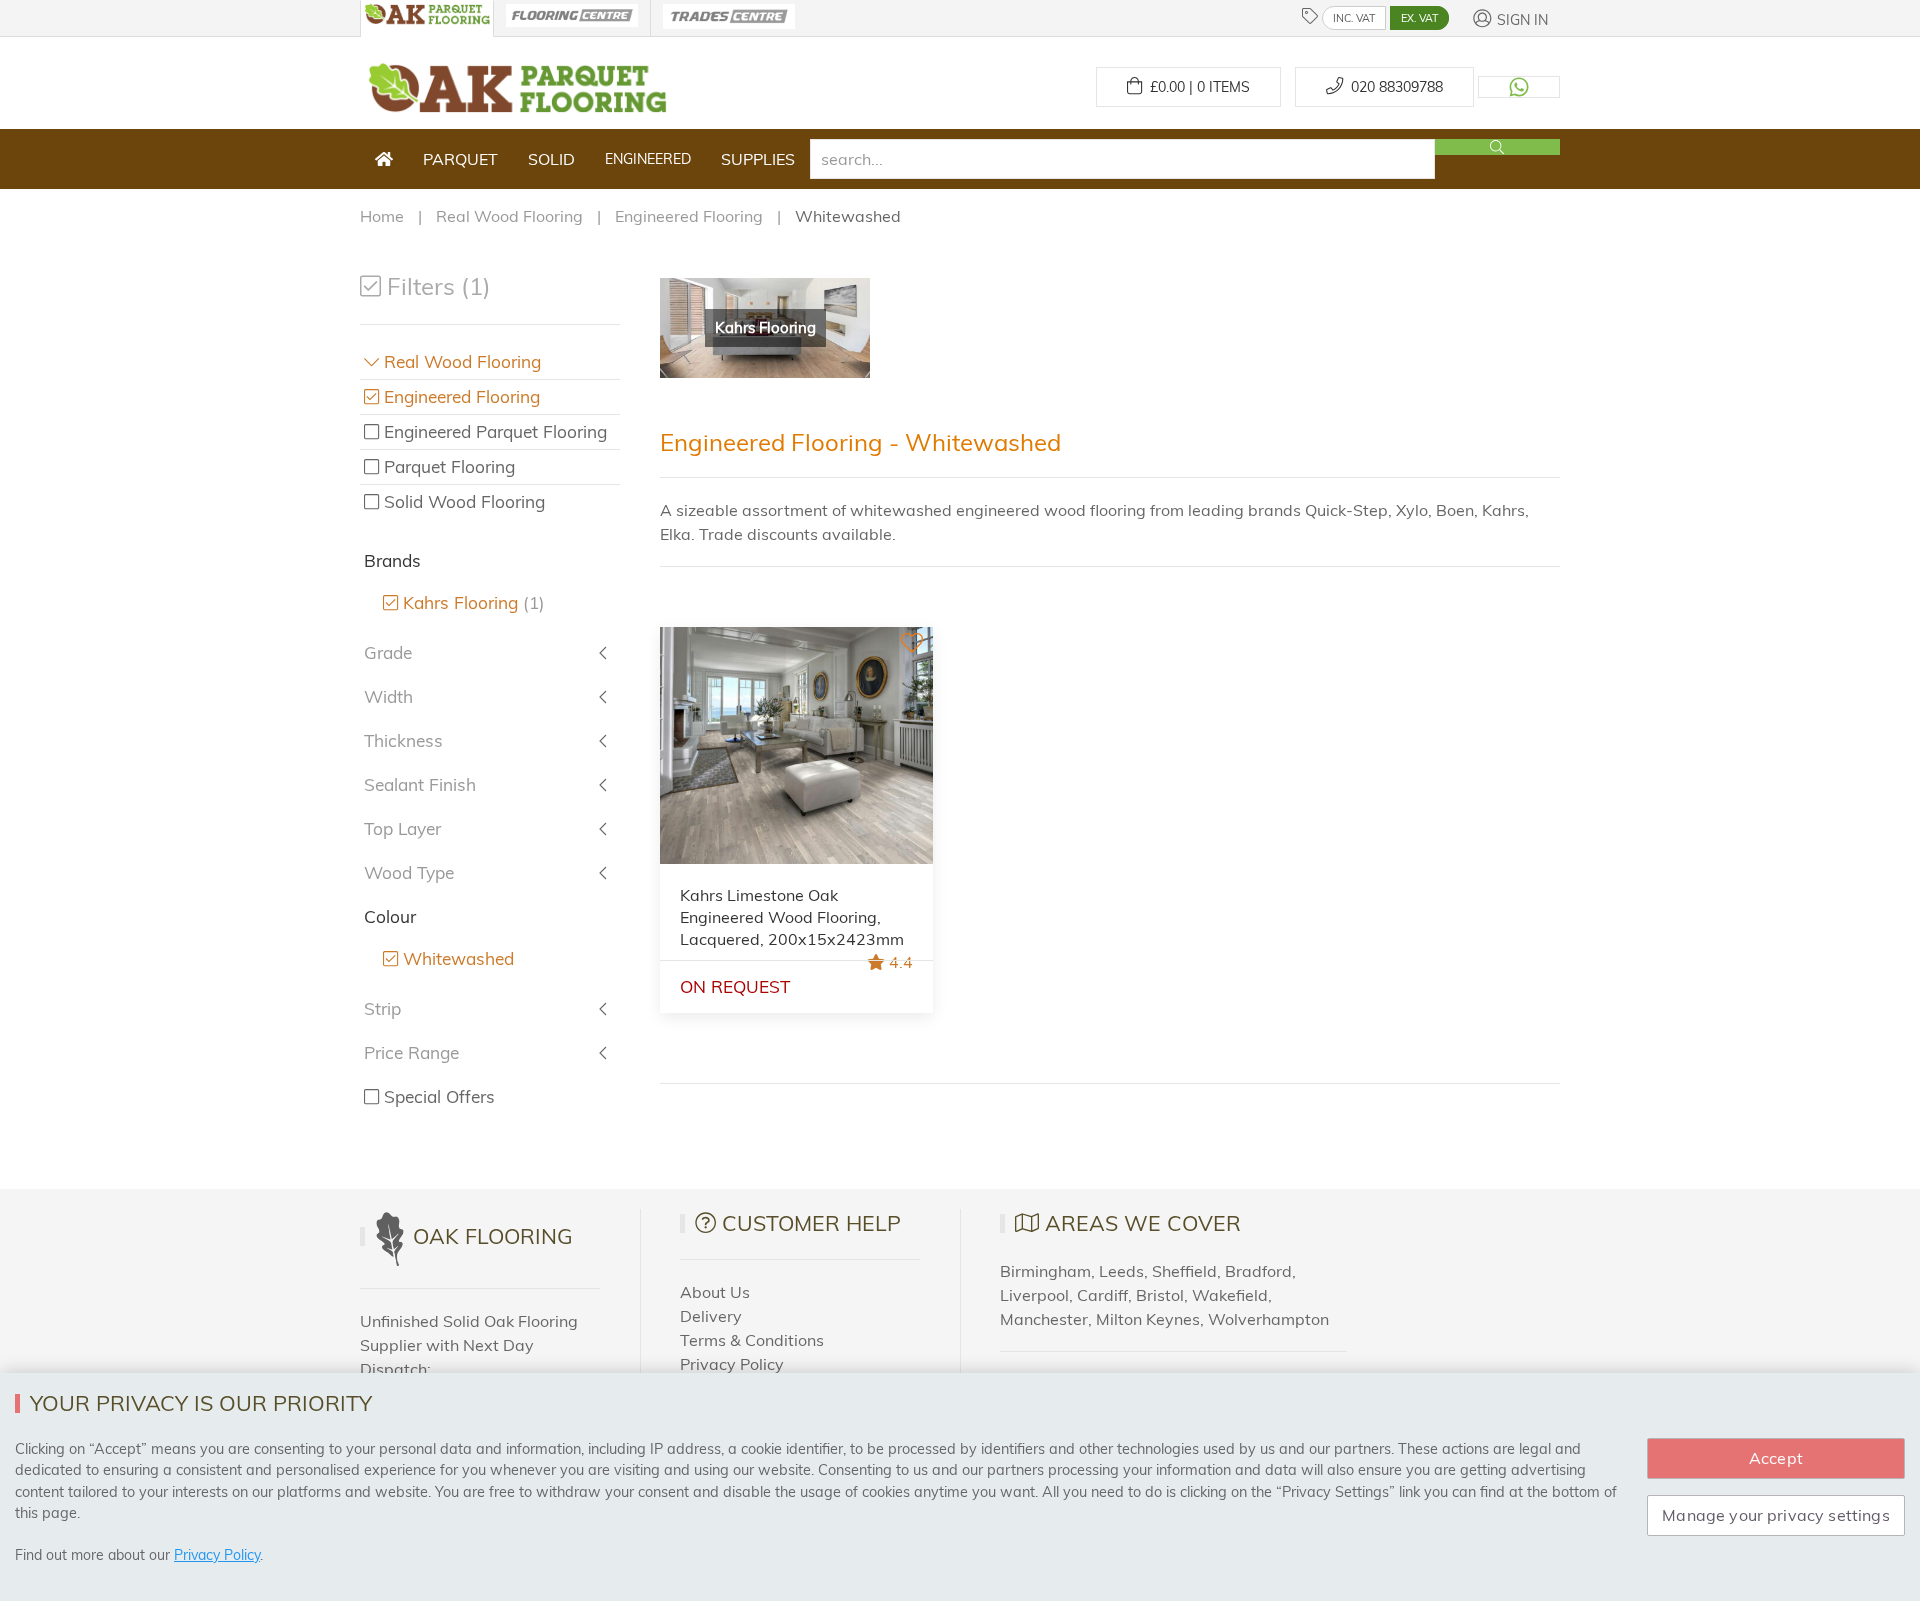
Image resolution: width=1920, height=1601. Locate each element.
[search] (1122, 159)
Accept (1776, 1458)
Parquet (460, 159)
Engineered (648, 159)
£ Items (1196, 87)
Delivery (711, 1316)
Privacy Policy (732, 1364)
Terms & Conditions (752, 1340)
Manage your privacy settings (1775, 1515)
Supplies (758, 159)
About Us (715, 1292)
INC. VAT (1354, 18)
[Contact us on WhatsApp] (1519, 87)
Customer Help (811, 1223)
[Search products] (1497, 147)
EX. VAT (1419, 18)
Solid (551, 159)
